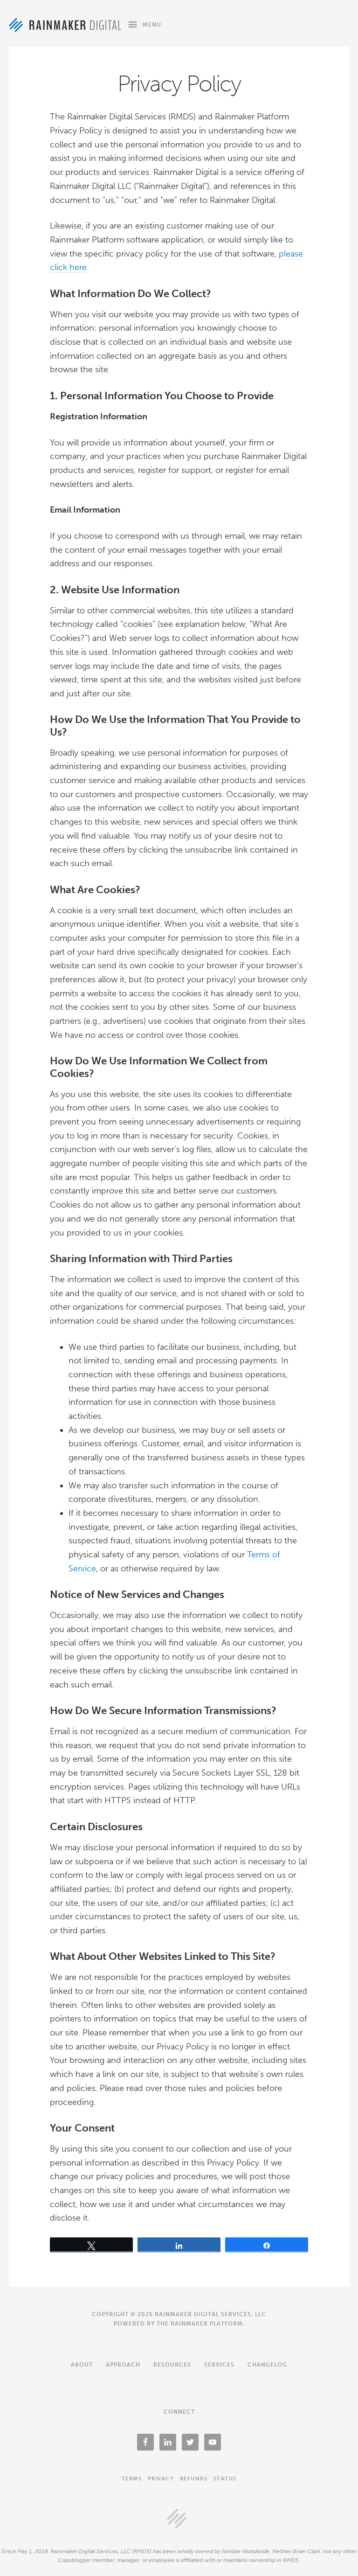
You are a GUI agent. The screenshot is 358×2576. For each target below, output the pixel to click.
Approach (123, 2365)
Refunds (194, 2479)
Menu (152, 25)
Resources (172, 2365)
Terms (132, 2479)
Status (225, 2479)
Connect (179, 2412)
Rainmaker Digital (65, 25)
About (82, 2365)
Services (219, 2365)
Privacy (161, 2479)
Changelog (267, 2365)
